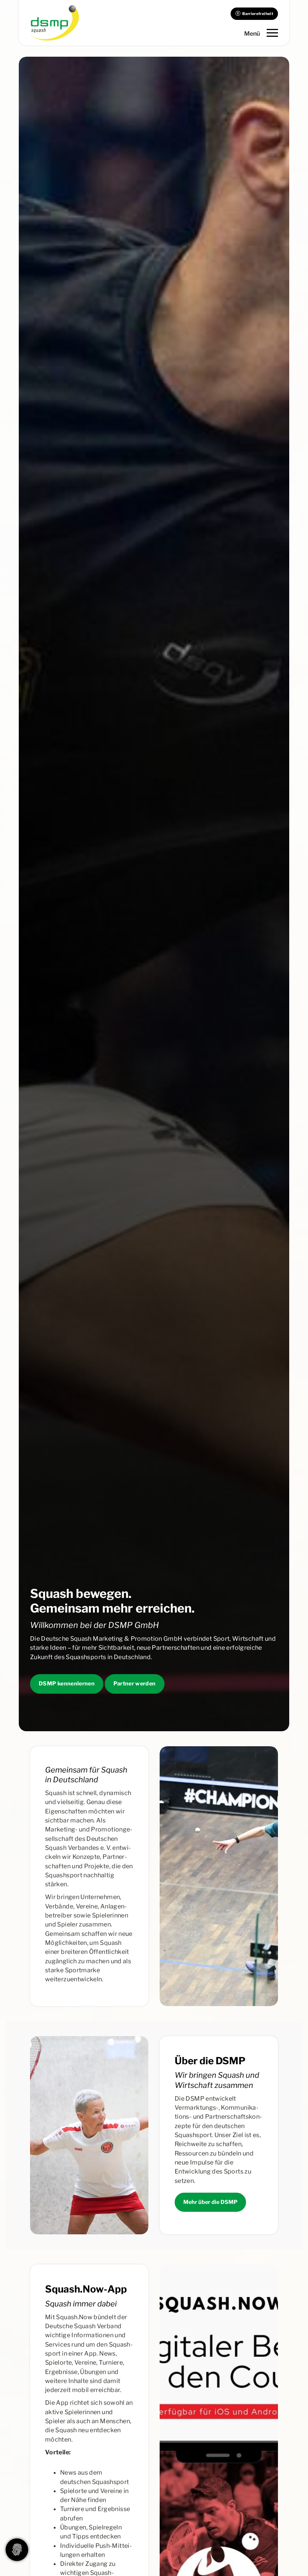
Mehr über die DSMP (210, 2202)
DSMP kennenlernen (67, 1684)
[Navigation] (261, 33)
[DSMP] (89, 2135)
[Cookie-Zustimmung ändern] (17, 2550)
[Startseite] (54, 23)
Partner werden (135, 1684)
